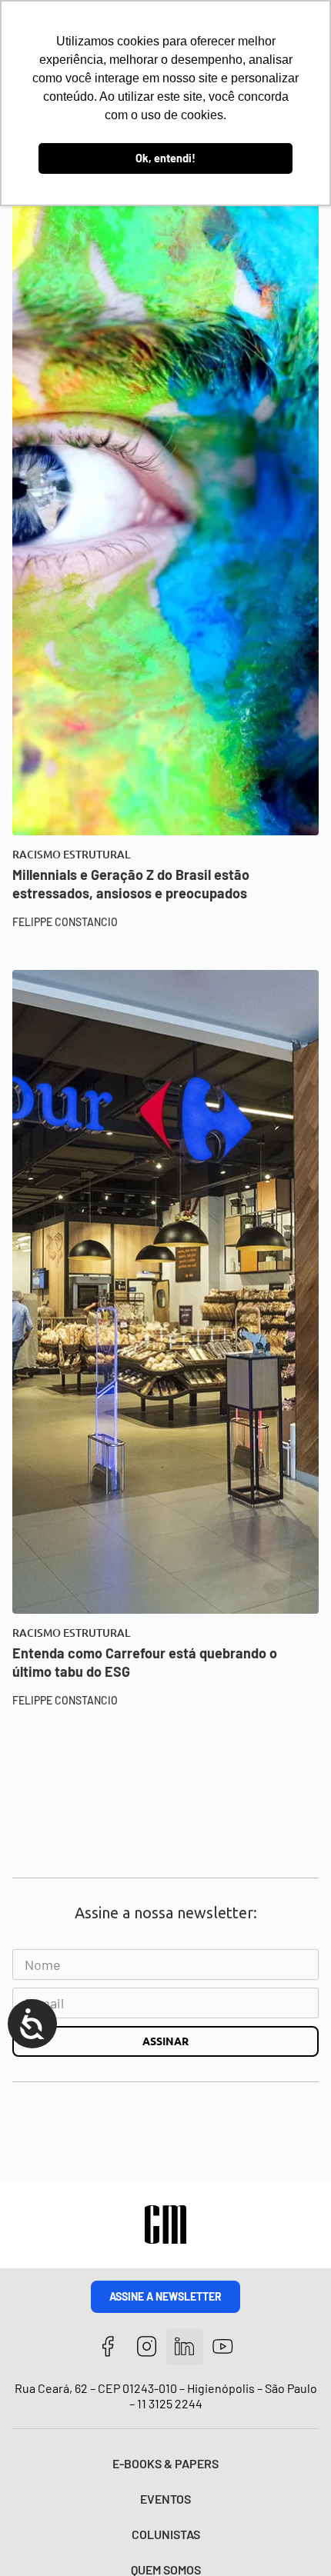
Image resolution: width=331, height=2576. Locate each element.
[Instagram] (147, 2347)
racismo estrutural (71, 855)
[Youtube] (223, 2347)
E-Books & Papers (165, 2463)
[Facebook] (108, 2347)
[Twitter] (185, 2347)
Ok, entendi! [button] (165, 158)
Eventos (165, 2499)
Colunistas (166, 2534)
